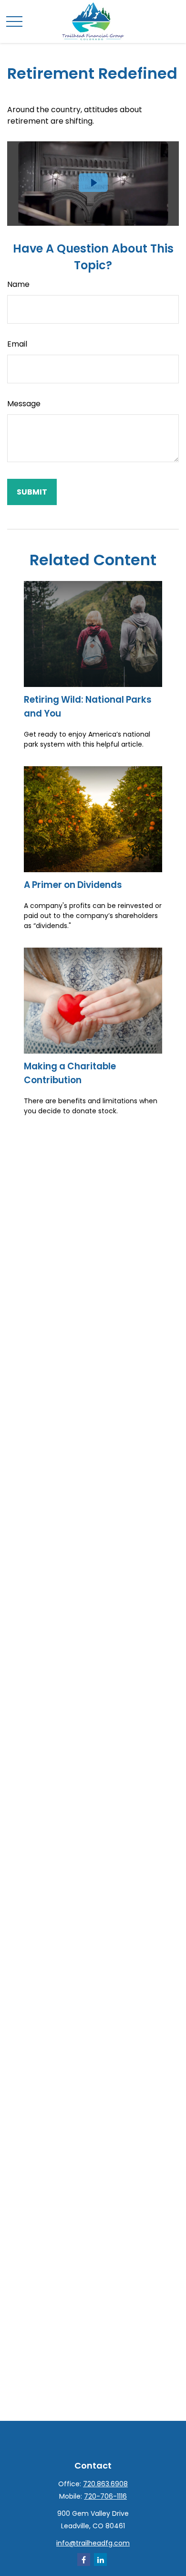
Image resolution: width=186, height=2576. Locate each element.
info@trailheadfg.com (93, 2543)
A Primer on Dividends (73, 885)
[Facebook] (84, 2560)
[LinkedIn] (100, 2560)
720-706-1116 (105, 2496)
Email (17, 344)
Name (18, 284)
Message (24, 404)
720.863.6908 (105, 2484)
